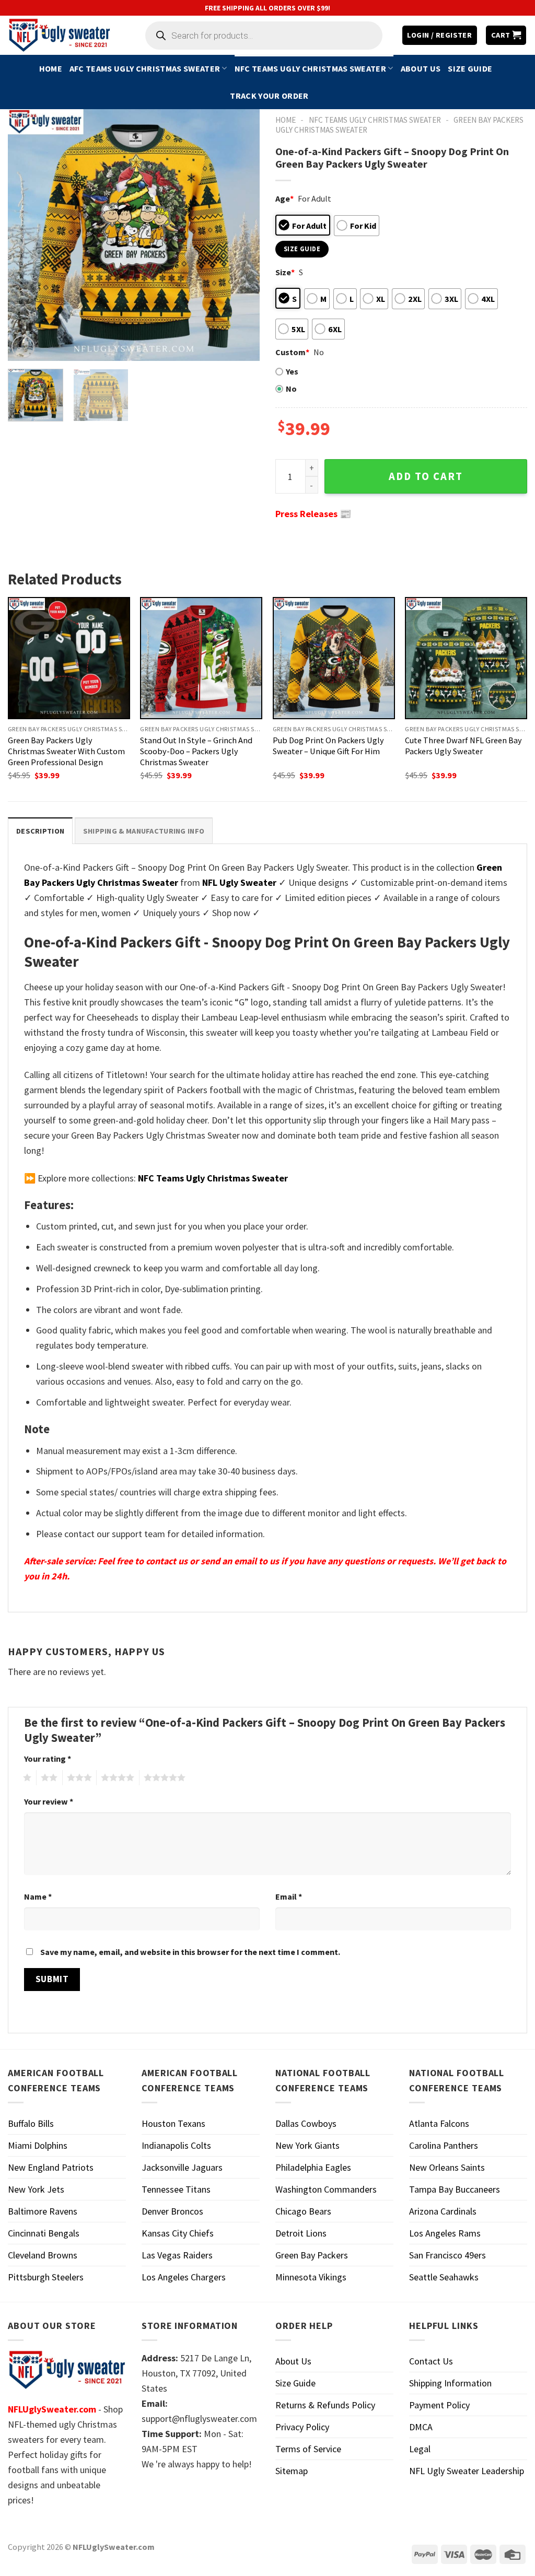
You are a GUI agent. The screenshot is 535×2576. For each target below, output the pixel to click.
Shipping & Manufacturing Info (144, 831)
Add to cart (426, 476)
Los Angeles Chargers (184, 2277)
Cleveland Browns (43, 2255)
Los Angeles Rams (445, 2233)
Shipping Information (450, 2383)
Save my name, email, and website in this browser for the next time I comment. (190, 1952)
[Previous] (26, 235)
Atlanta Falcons (439, 2123)
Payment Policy (439, 2405)
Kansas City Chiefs (178, 2233)
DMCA (421, 2427)
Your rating (48, 1759)
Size (285, 272)
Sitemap (292, 2471)
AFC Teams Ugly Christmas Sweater (145, 68)
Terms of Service (308, 2449)
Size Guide (470, 68)
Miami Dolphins (38, 2145)
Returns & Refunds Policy (325, 2405)
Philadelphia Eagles (313, 2167)
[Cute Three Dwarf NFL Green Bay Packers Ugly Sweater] (466, 658)
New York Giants (307, 2145)
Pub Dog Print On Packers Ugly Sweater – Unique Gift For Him (328, 746)
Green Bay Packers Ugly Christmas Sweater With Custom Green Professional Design (66, 751)
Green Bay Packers (312, 2255)
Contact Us (431, 2361)
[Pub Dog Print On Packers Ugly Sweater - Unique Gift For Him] (334, 658)
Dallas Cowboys (306, 2123)
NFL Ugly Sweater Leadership (467, 2471)
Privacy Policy (302, 2427)
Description (40, 831)
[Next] (241, 235)
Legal (420, 2449)
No (291, 389)
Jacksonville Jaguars (182, 2167)
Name (38, 1896)
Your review (49, 1801)
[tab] (40, 831)
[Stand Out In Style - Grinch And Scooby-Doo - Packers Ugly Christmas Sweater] (201, 658)
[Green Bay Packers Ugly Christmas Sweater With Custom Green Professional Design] (69, 658)
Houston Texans (173, 2123)
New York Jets (36, 2189)
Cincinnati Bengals (44, 2233)
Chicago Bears (303, 2211)
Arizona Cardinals (443, 2211)
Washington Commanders (326, 2189)
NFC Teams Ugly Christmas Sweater (310, 68)
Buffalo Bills (31, 2123)
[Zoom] (23, 347)
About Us (421, 68)
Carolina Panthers (444, 2145)
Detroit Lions (301, 2233)
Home (51, 68)
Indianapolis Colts (176, 2145)
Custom (292, 352)
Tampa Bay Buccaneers (455, 2189)
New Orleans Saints (447, 2167)
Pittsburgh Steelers (46, 2277)
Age (284, 198)
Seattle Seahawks (444, 2277)
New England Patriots (51, 2167)
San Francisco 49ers (447, 2255)
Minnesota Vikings (311, 2277)
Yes (292, 371)
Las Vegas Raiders (177, 2255)
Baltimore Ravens (43, 2211)
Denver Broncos (172, 2211)
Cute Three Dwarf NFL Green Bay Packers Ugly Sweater (463, 746)
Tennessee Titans (176, 2189)
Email (289, 1896)
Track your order (269, 96)
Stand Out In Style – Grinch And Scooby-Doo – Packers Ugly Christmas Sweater (196, 751)
